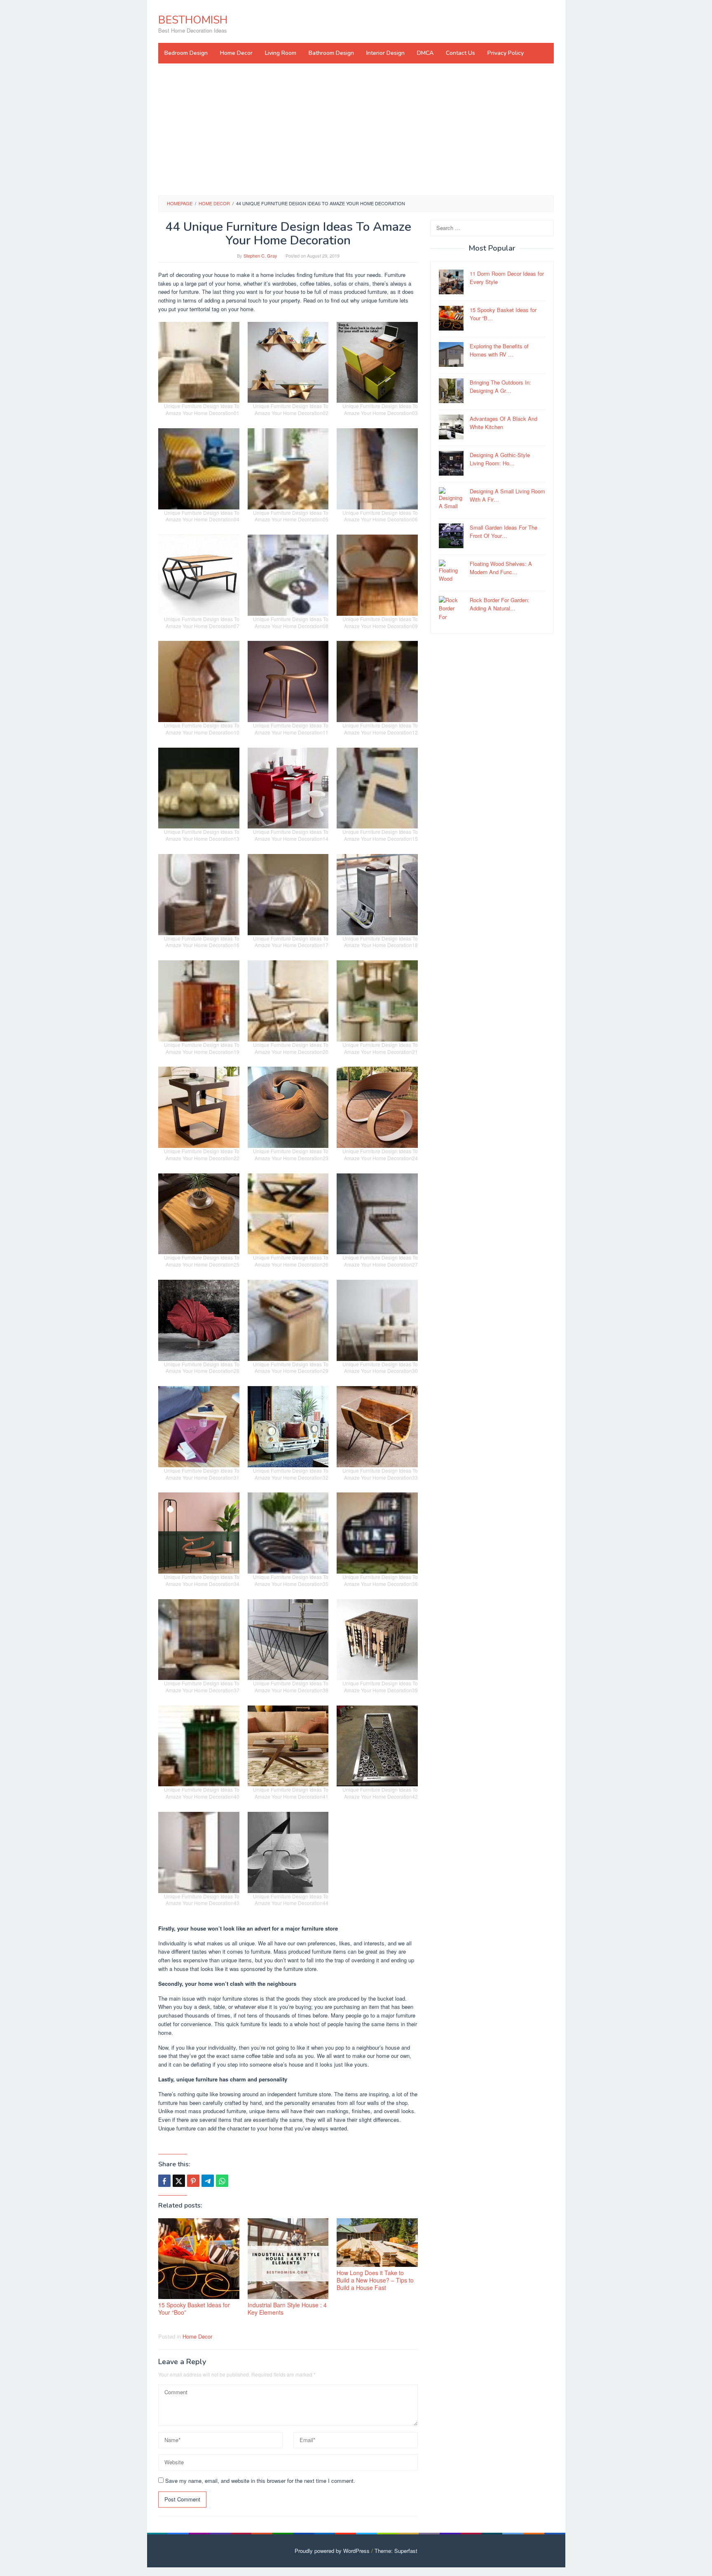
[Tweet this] (179, 2181)
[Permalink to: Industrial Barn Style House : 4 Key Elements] (288, 2259)
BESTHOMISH (193, 20)
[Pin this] (193, 2181)
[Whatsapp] (222, 2181)
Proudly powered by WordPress (332, 2551)
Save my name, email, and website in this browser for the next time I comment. (260, 2481)
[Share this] (164, 2181)
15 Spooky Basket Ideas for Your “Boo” (194, 2309)
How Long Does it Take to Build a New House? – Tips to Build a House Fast (375, 2280)
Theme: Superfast (396, 2551)
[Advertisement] (356, 129)
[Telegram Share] (208, 2181)
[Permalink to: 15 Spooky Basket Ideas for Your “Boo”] (199, 2259)
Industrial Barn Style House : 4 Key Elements (287, 2309)
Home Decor (197, 2336)
